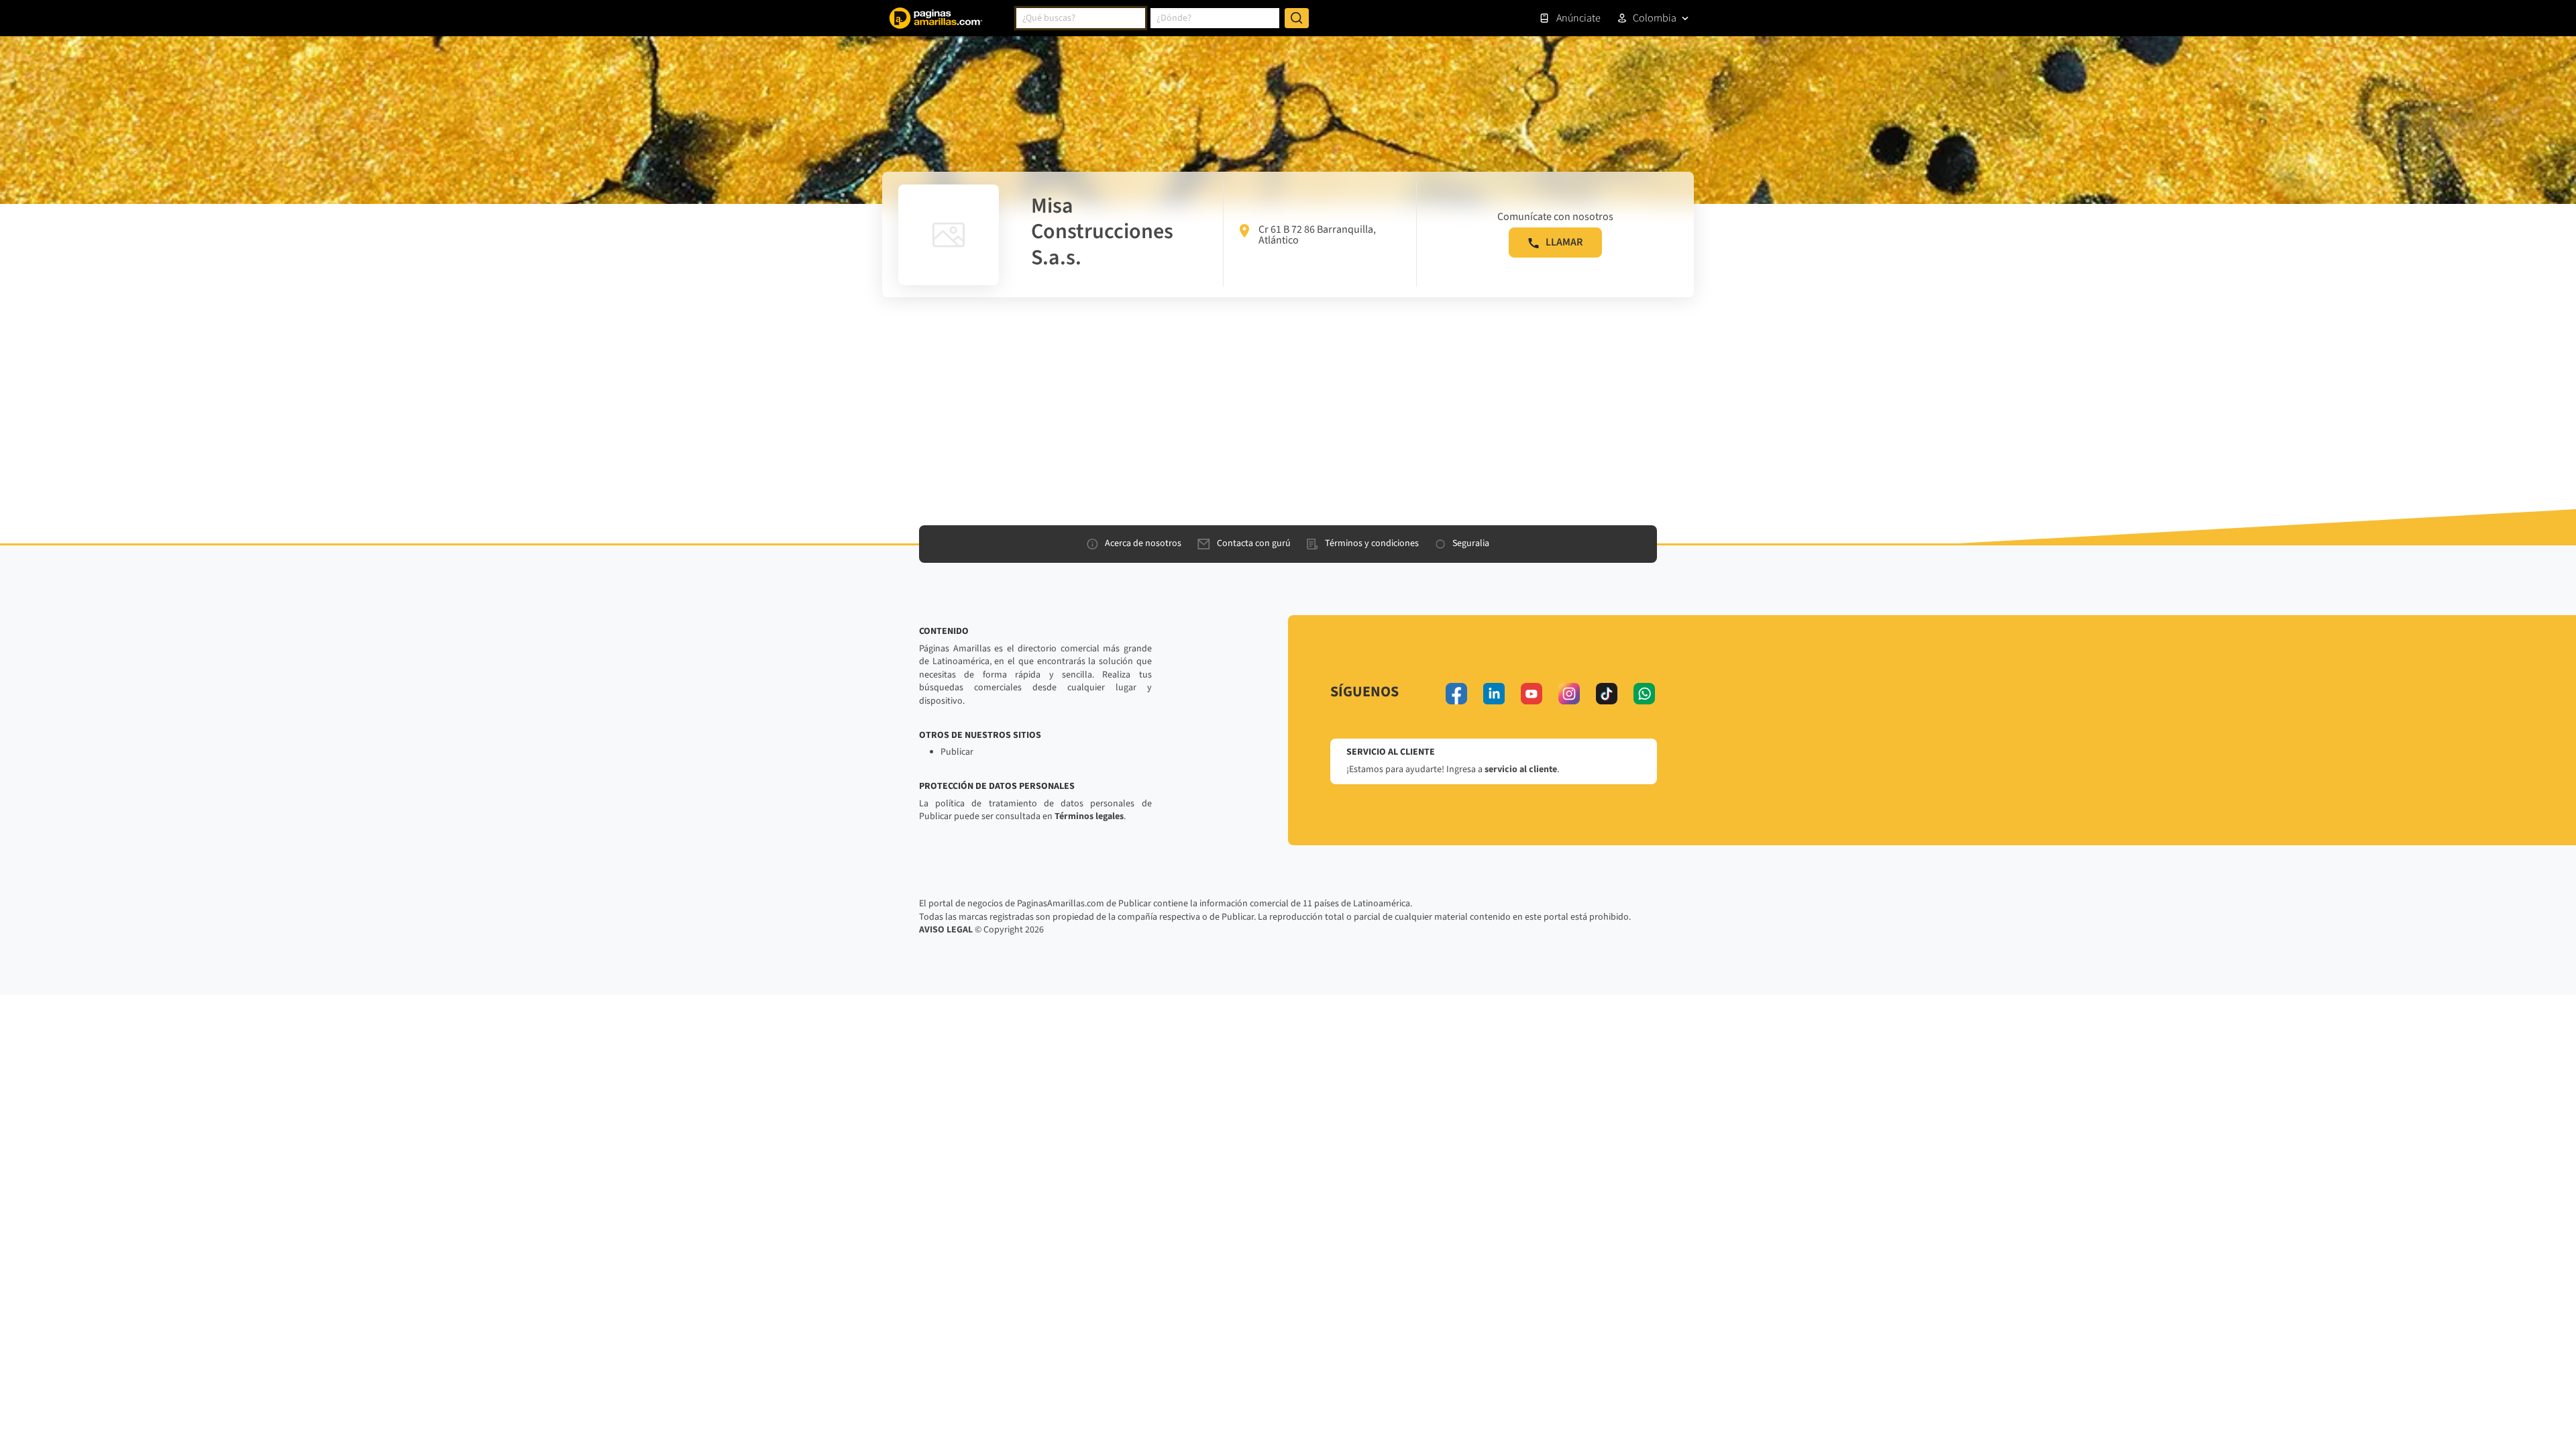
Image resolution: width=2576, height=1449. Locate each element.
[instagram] (1569, 694)
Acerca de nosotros (1143, 543)
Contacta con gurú (1254, 543)
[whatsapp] (1644, 694)
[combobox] (1081, 18)
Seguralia (1471, 543)
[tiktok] (1607, 694)
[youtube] (1532, 694)
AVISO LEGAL (946, 930)
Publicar (957, 752)
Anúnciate (1578, 18)
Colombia (1655, 18)
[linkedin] (1494, 694)
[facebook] (1456, 694)
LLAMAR (1564, 242)
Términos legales (1089, 816)
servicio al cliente (1521, 769)
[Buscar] (1297, 18)
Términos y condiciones (1372, 543)
